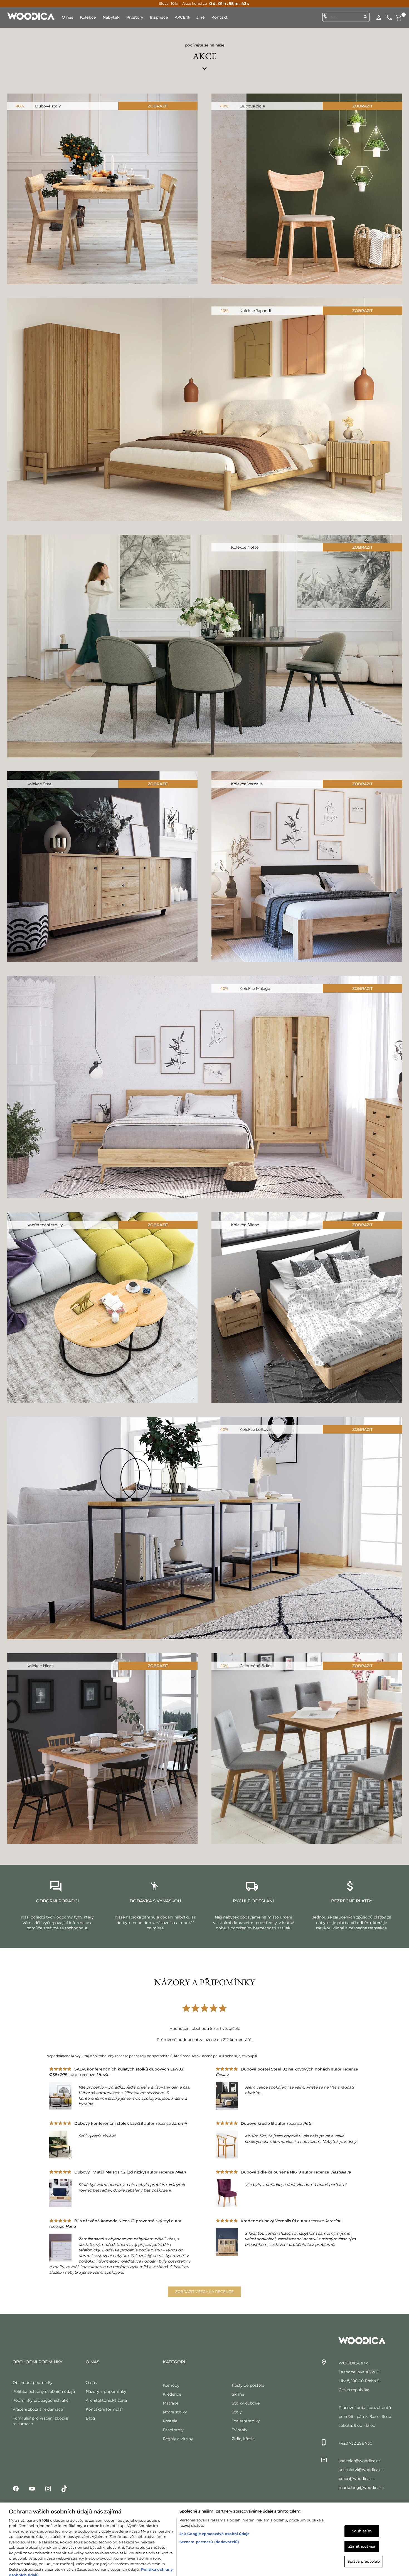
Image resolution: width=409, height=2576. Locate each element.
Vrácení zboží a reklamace (38, 2409)
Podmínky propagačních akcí (41, 2400)
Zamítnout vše (362, 2533)
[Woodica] (31, 16)
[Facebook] (16, 2488)
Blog (90, 2418)
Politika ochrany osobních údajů (44, 2391)
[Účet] (379, 17)
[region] (204, 2533)
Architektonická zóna (106, 2400)
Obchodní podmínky (33, 2383)
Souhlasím (362, 2518)
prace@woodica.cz (357, 2479)
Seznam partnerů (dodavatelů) (209, 2528)
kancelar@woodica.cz (359, 2461)
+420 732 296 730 (355, 2443)
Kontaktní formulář (104, 2409)
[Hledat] (366, 17)
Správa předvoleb (364, 2548)
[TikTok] (64, 2488)
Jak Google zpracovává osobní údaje (215, 2520)
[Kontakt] (389, 17)
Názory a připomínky (106, 2391)
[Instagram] (48, 2488)
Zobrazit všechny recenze (205, 2292)
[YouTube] (32, 2488)
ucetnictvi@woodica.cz (361, 2470)
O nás (91, 2383)
